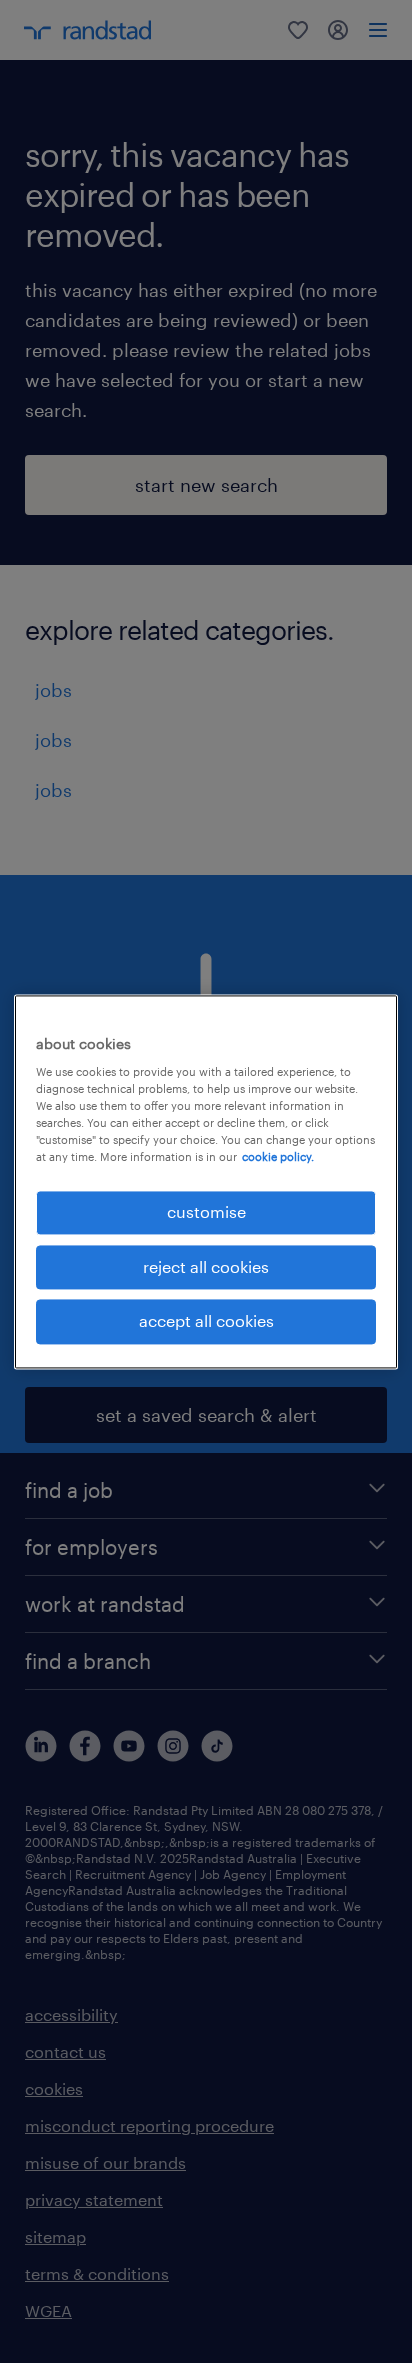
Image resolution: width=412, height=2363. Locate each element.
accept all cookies (206, 1321)
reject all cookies (206, 1266)
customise (206, 1212)
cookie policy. (278, 1157)
